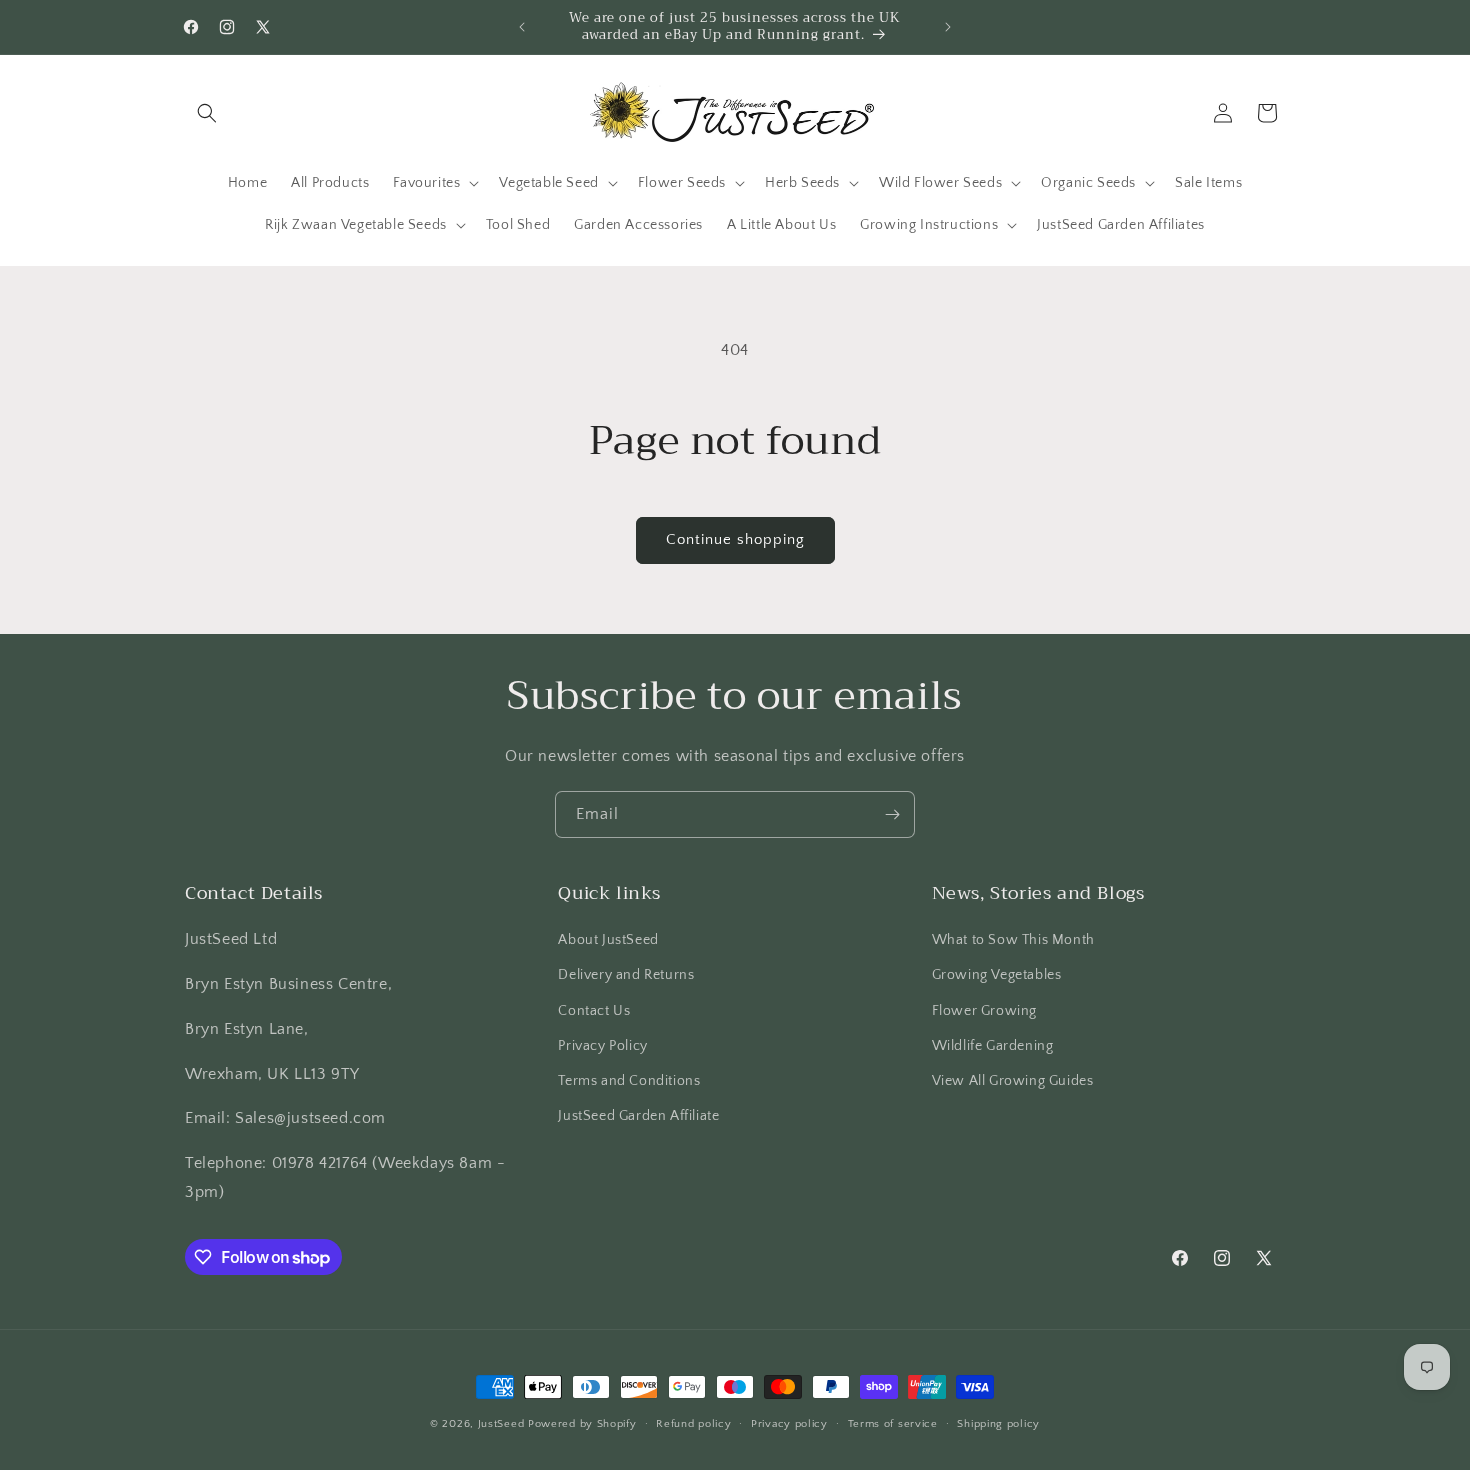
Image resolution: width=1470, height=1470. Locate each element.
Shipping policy (998, 1424)
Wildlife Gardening (993, 1046)
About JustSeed (608, 940)
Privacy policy (789, 1424)
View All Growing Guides (1013, 1081)
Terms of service (893, 1424)
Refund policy (693, 1424)
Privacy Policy (602, 1046)
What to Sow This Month (1013, 940)
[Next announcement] (948, 27)
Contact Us (594, 1011)
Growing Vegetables (997, 975)
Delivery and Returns (626, 975)
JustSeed (501, 1424)
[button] (207, 113)
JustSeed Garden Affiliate (638, 1116)
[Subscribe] (892, 814)
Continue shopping (735, 539)
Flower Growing (984, 1011)
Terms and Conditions (629, 1081)
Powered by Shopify (582, 1424)
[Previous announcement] (522, 27)
